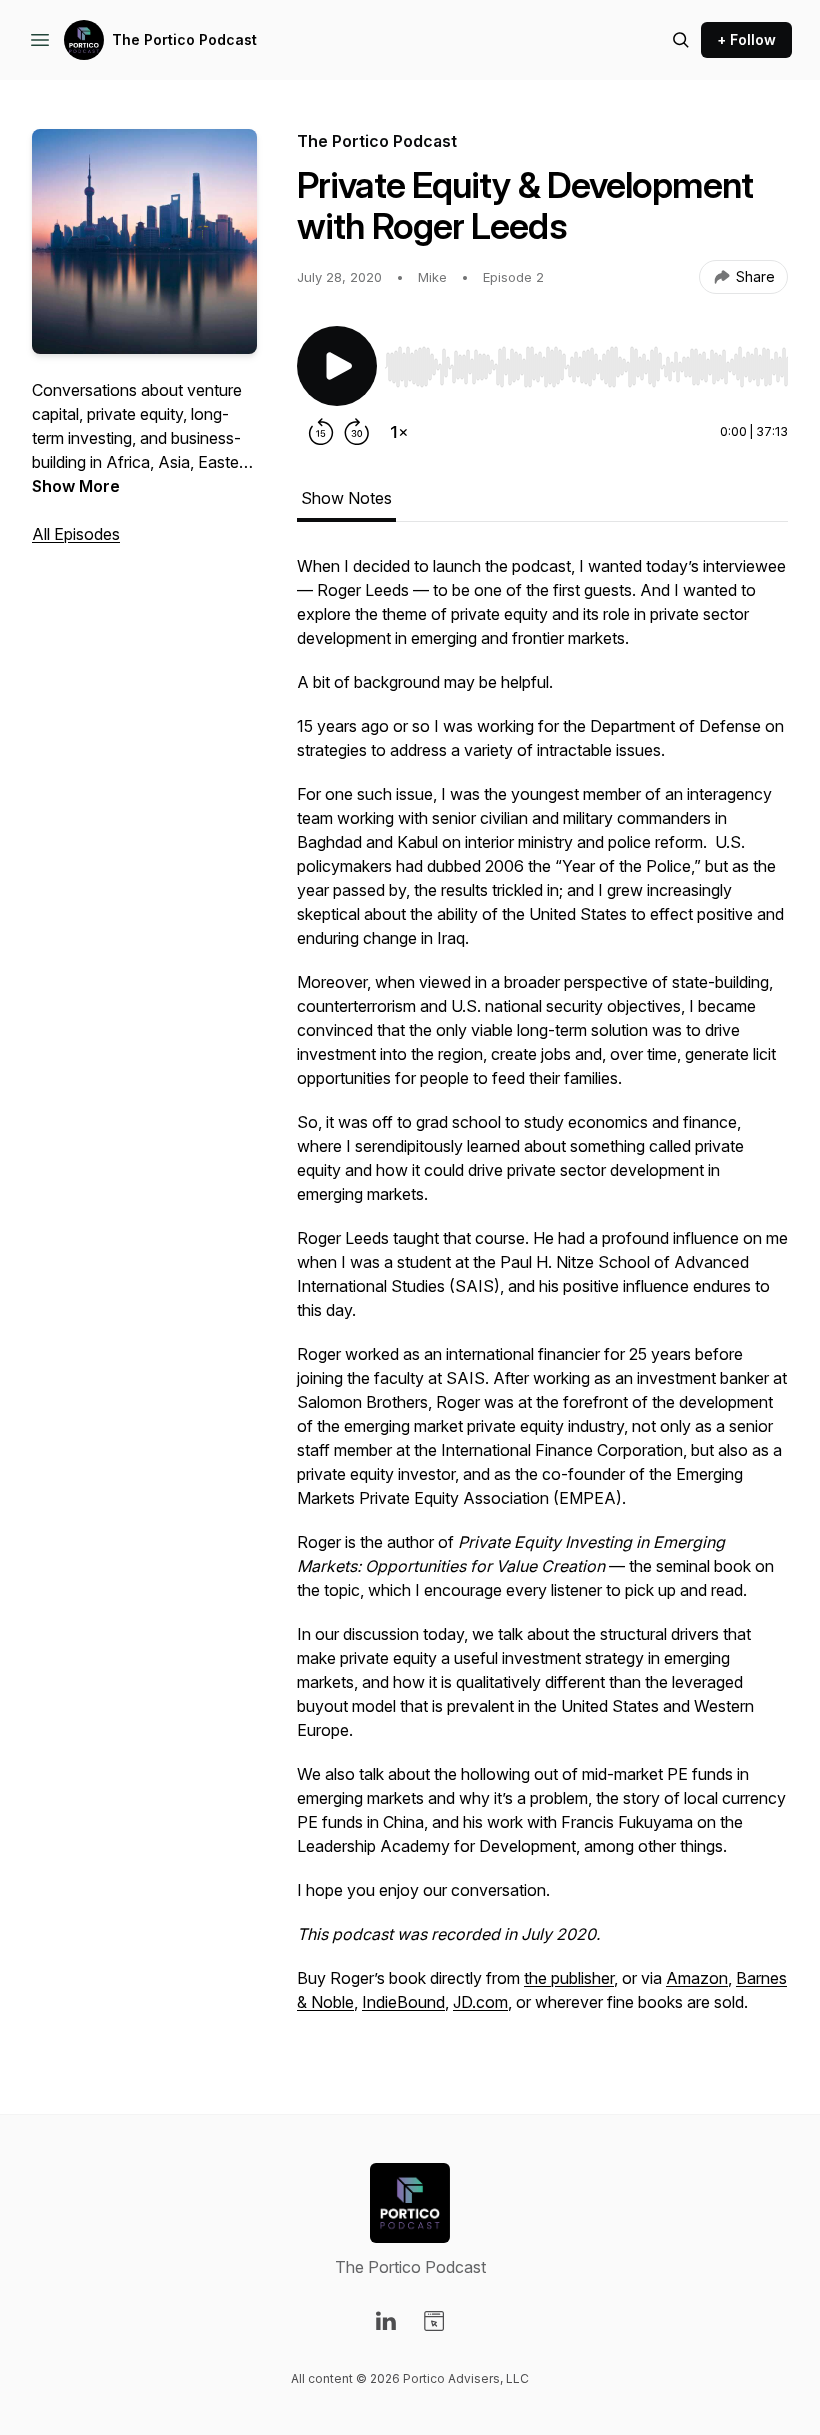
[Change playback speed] (399, 432)
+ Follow (746, 39)
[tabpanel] (542, 1294)
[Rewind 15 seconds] (321, 432)
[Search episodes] (681, 40)
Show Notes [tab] (346, 498)
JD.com (480, 2002)
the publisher (569, 1978)
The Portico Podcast (184, 39)
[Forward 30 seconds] (357, 432)
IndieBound (403, 2002)
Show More (76, 486)
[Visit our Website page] (434, 2321)
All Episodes (76, 534)
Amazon (697, 1978)
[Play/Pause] (337, 366)
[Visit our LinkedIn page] (386, 2321)
